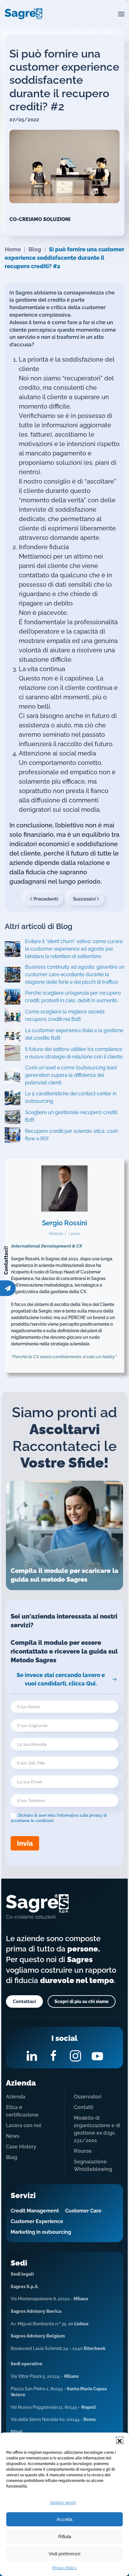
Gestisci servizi (63, 2503)
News (13, 2136)
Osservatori (88, 2097)
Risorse (83, 2151)
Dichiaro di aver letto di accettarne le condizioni (59, 1818)
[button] (120, 2440)
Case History (21, 2147)
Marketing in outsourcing (41, 2232)
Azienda (16, 2097)
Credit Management (35, 2211)
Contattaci (24, 2001)
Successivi (84, 899)
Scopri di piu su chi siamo (82, 2001)
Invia (25, 1843)
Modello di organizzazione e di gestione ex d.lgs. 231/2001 (97, 2129)
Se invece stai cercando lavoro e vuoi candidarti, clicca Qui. (61, 1679)
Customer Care (83, 2211)
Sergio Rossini (64, 1223)
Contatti (84, 2107)
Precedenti (46, 899)
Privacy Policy (64, 2568)
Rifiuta (65, 2536)
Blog (12, 2157)
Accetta (64, 2519)
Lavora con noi (24, 2125)
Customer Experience (37, 2221)
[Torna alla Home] (23, 14)
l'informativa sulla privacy (80, 1815)
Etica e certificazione (22, 2111)
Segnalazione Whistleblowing (93, 2165)
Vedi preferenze (64, 2554)
